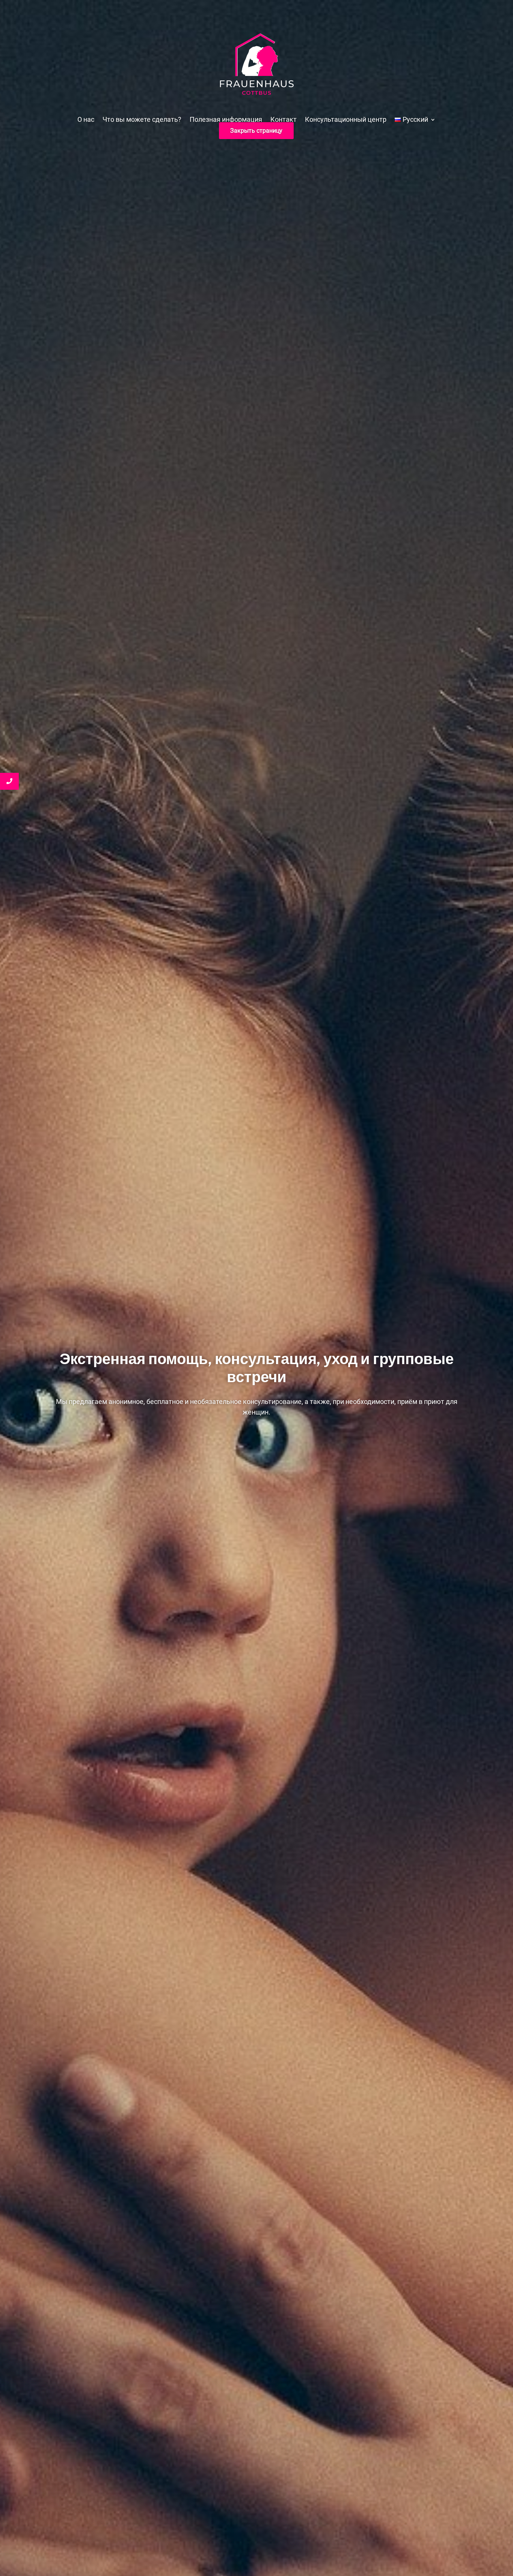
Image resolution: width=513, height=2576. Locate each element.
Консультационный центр (346, 120)
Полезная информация (226, 120)
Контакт (284, 120)
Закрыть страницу (256, 131)
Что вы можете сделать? (142, 120)
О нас (86, 120)
